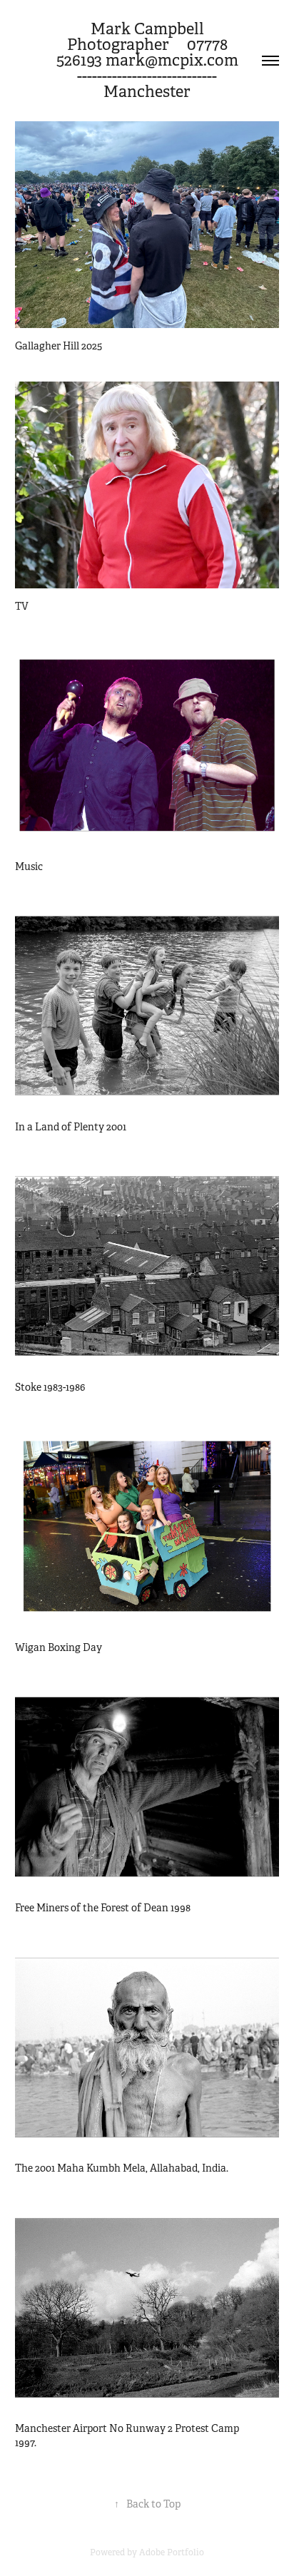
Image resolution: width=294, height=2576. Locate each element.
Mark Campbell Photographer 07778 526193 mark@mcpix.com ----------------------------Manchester (160, 60)
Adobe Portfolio (172, 2552)
